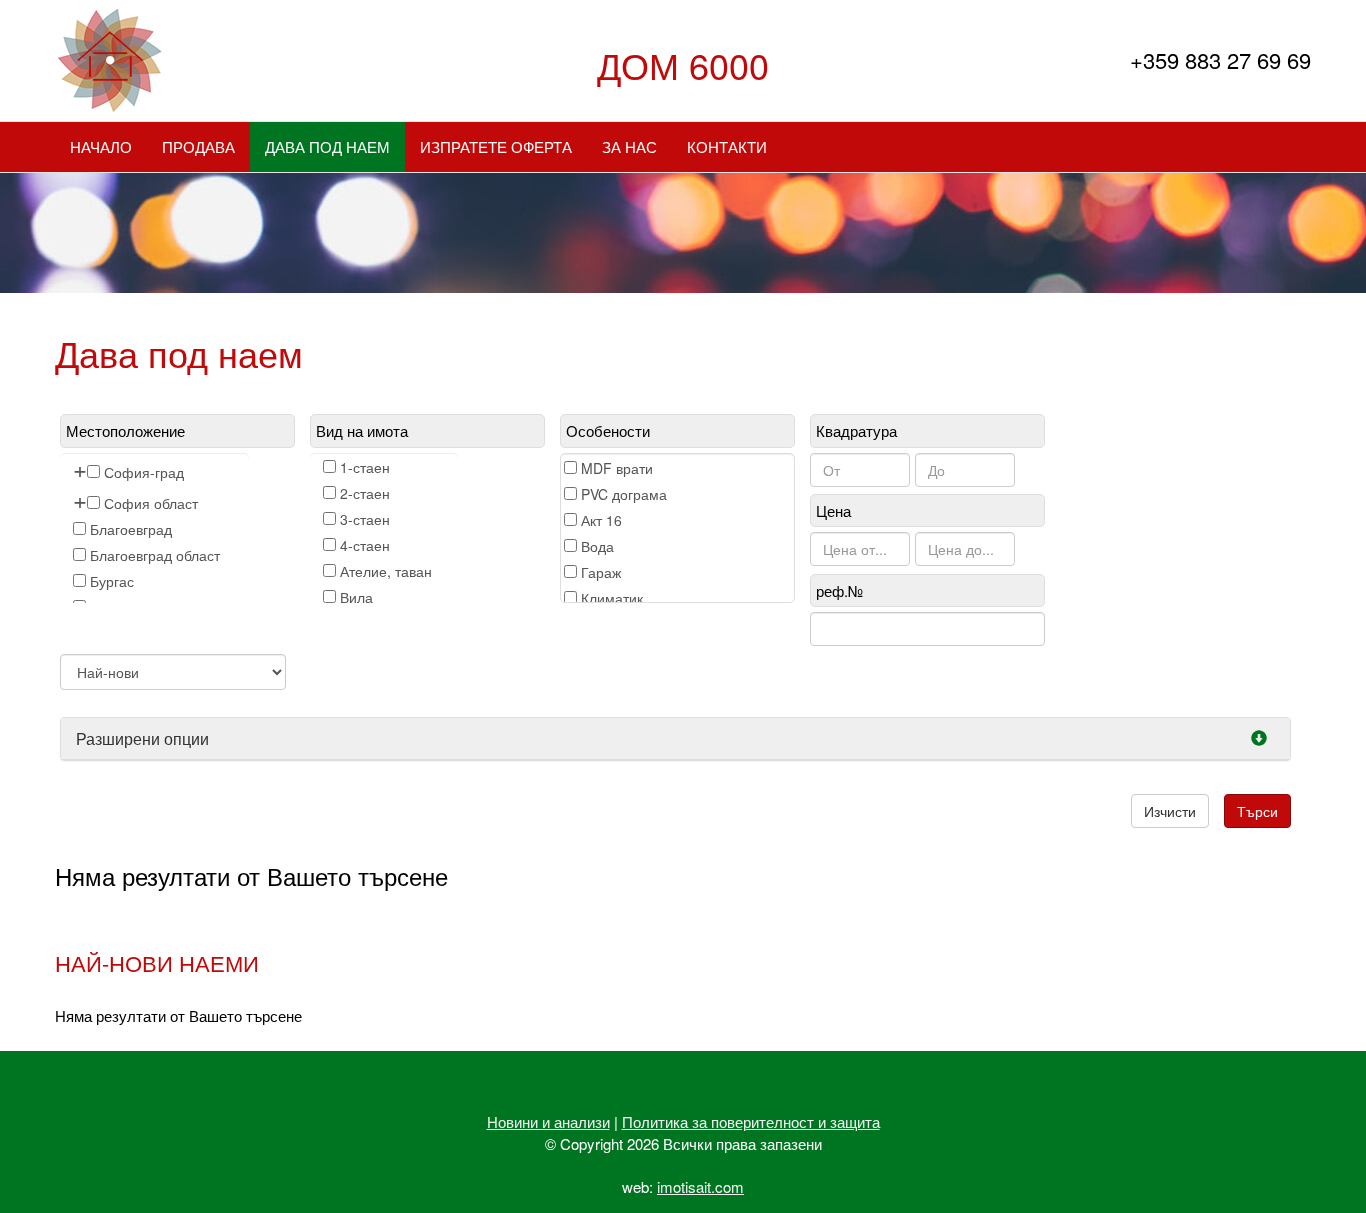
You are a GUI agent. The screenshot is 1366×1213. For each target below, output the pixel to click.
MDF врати (617, 468)
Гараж (601, 572)
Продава (198, 146)
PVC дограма (624, 494)
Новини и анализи (548, 1121)
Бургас (112, 581)
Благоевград (131, 529)
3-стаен (365, 519)
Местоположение (125, 430)
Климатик (612, 598)
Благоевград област (155, 555)
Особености (608, 430)
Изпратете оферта (496, 146)
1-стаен (365, 467)
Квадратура (856, 430)
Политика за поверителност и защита (751, 1121)
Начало (101, 146)
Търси (1257, 811)
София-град (144, 472)
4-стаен (365, 545)
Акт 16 (601, 520)
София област (151, 503)
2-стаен (365, 493)
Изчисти (1170, 811)
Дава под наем (327, 146)
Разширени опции (142, 738)
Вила (356, 597)
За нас (629, 146)
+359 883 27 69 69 (1220, 59)
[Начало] (109, 60)
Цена (833, 510)
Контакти (727, 146)
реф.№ (839, 590)
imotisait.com (700, 1186)
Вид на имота (362, 430)
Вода (597, 546)
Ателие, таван (386, 571)
